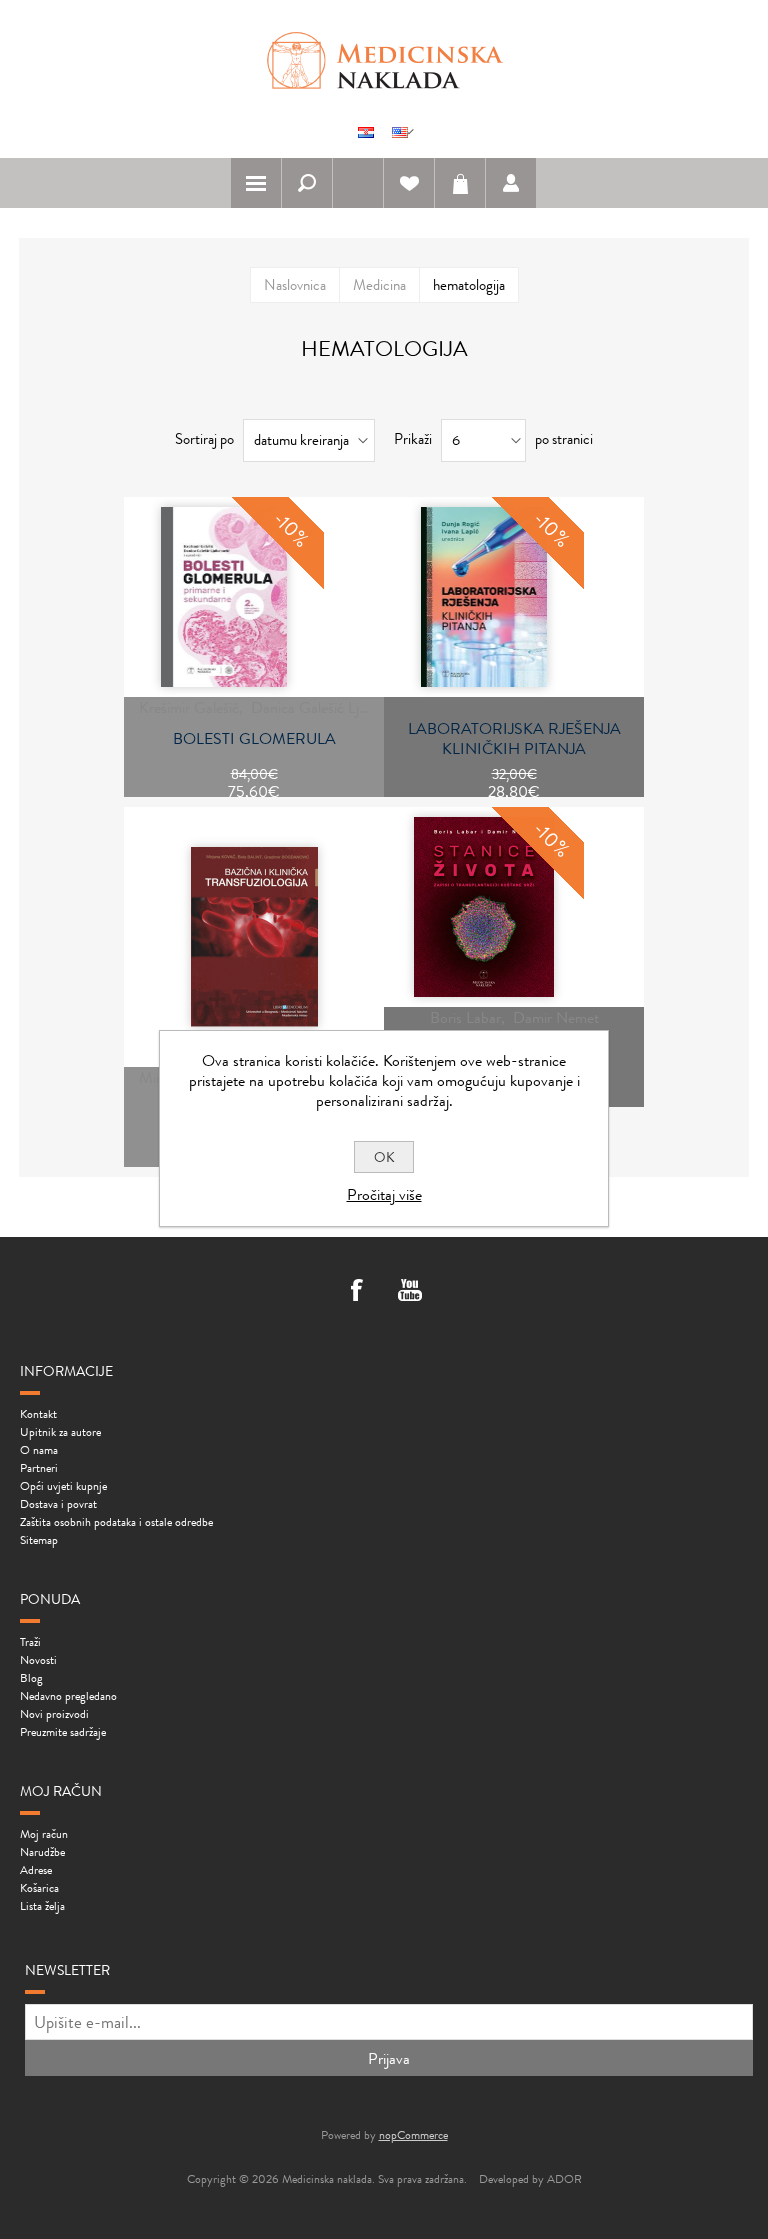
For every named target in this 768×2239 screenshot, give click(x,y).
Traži (30, 1642)
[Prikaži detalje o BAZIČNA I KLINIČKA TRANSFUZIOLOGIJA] (254, 937)
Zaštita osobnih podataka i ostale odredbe (116, 1522)
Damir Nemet (556, 1017)
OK (384, 1157)
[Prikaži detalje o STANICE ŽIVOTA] (484, 907)
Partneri (39, 1468)
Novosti (38, 1660)
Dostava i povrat (58, 1504)
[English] (400, 132)
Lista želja (42, 1906)
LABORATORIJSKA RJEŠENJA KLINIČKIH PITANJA (514, 739)
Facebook (358, 1292)
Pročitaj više (384, 1194)
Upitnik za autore (60, 1432)
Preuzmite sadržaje (63, 1732)
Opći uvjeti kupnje (63, 1486)
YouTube (410, 1292)
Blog (31, 1678)
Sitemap (39, 1540)
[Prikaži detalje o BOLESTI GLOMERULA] (224, 597)
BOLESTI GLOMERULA (254, 739)
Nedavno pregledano (68, 1696)
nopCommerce (413, 2135)
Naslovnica (295, 285)
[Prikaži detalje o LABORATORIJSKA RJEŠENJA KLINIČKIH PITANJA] (484, 597)
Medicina (379, 285)
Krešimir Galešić (189, 707)
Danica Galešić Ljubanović (333, 707)
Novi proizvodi (54, 1714)
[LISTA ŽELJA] (409, 183)
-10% (291, 529)
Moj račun (44, 1834)
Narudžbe (42, 1852)
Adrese (36, 1870)
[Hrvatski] (366, 132)
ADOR (564, 2179)
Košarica (460, 183)
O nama (39, 1450)
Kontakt (38, 1414)
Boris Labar (465, 1017)
